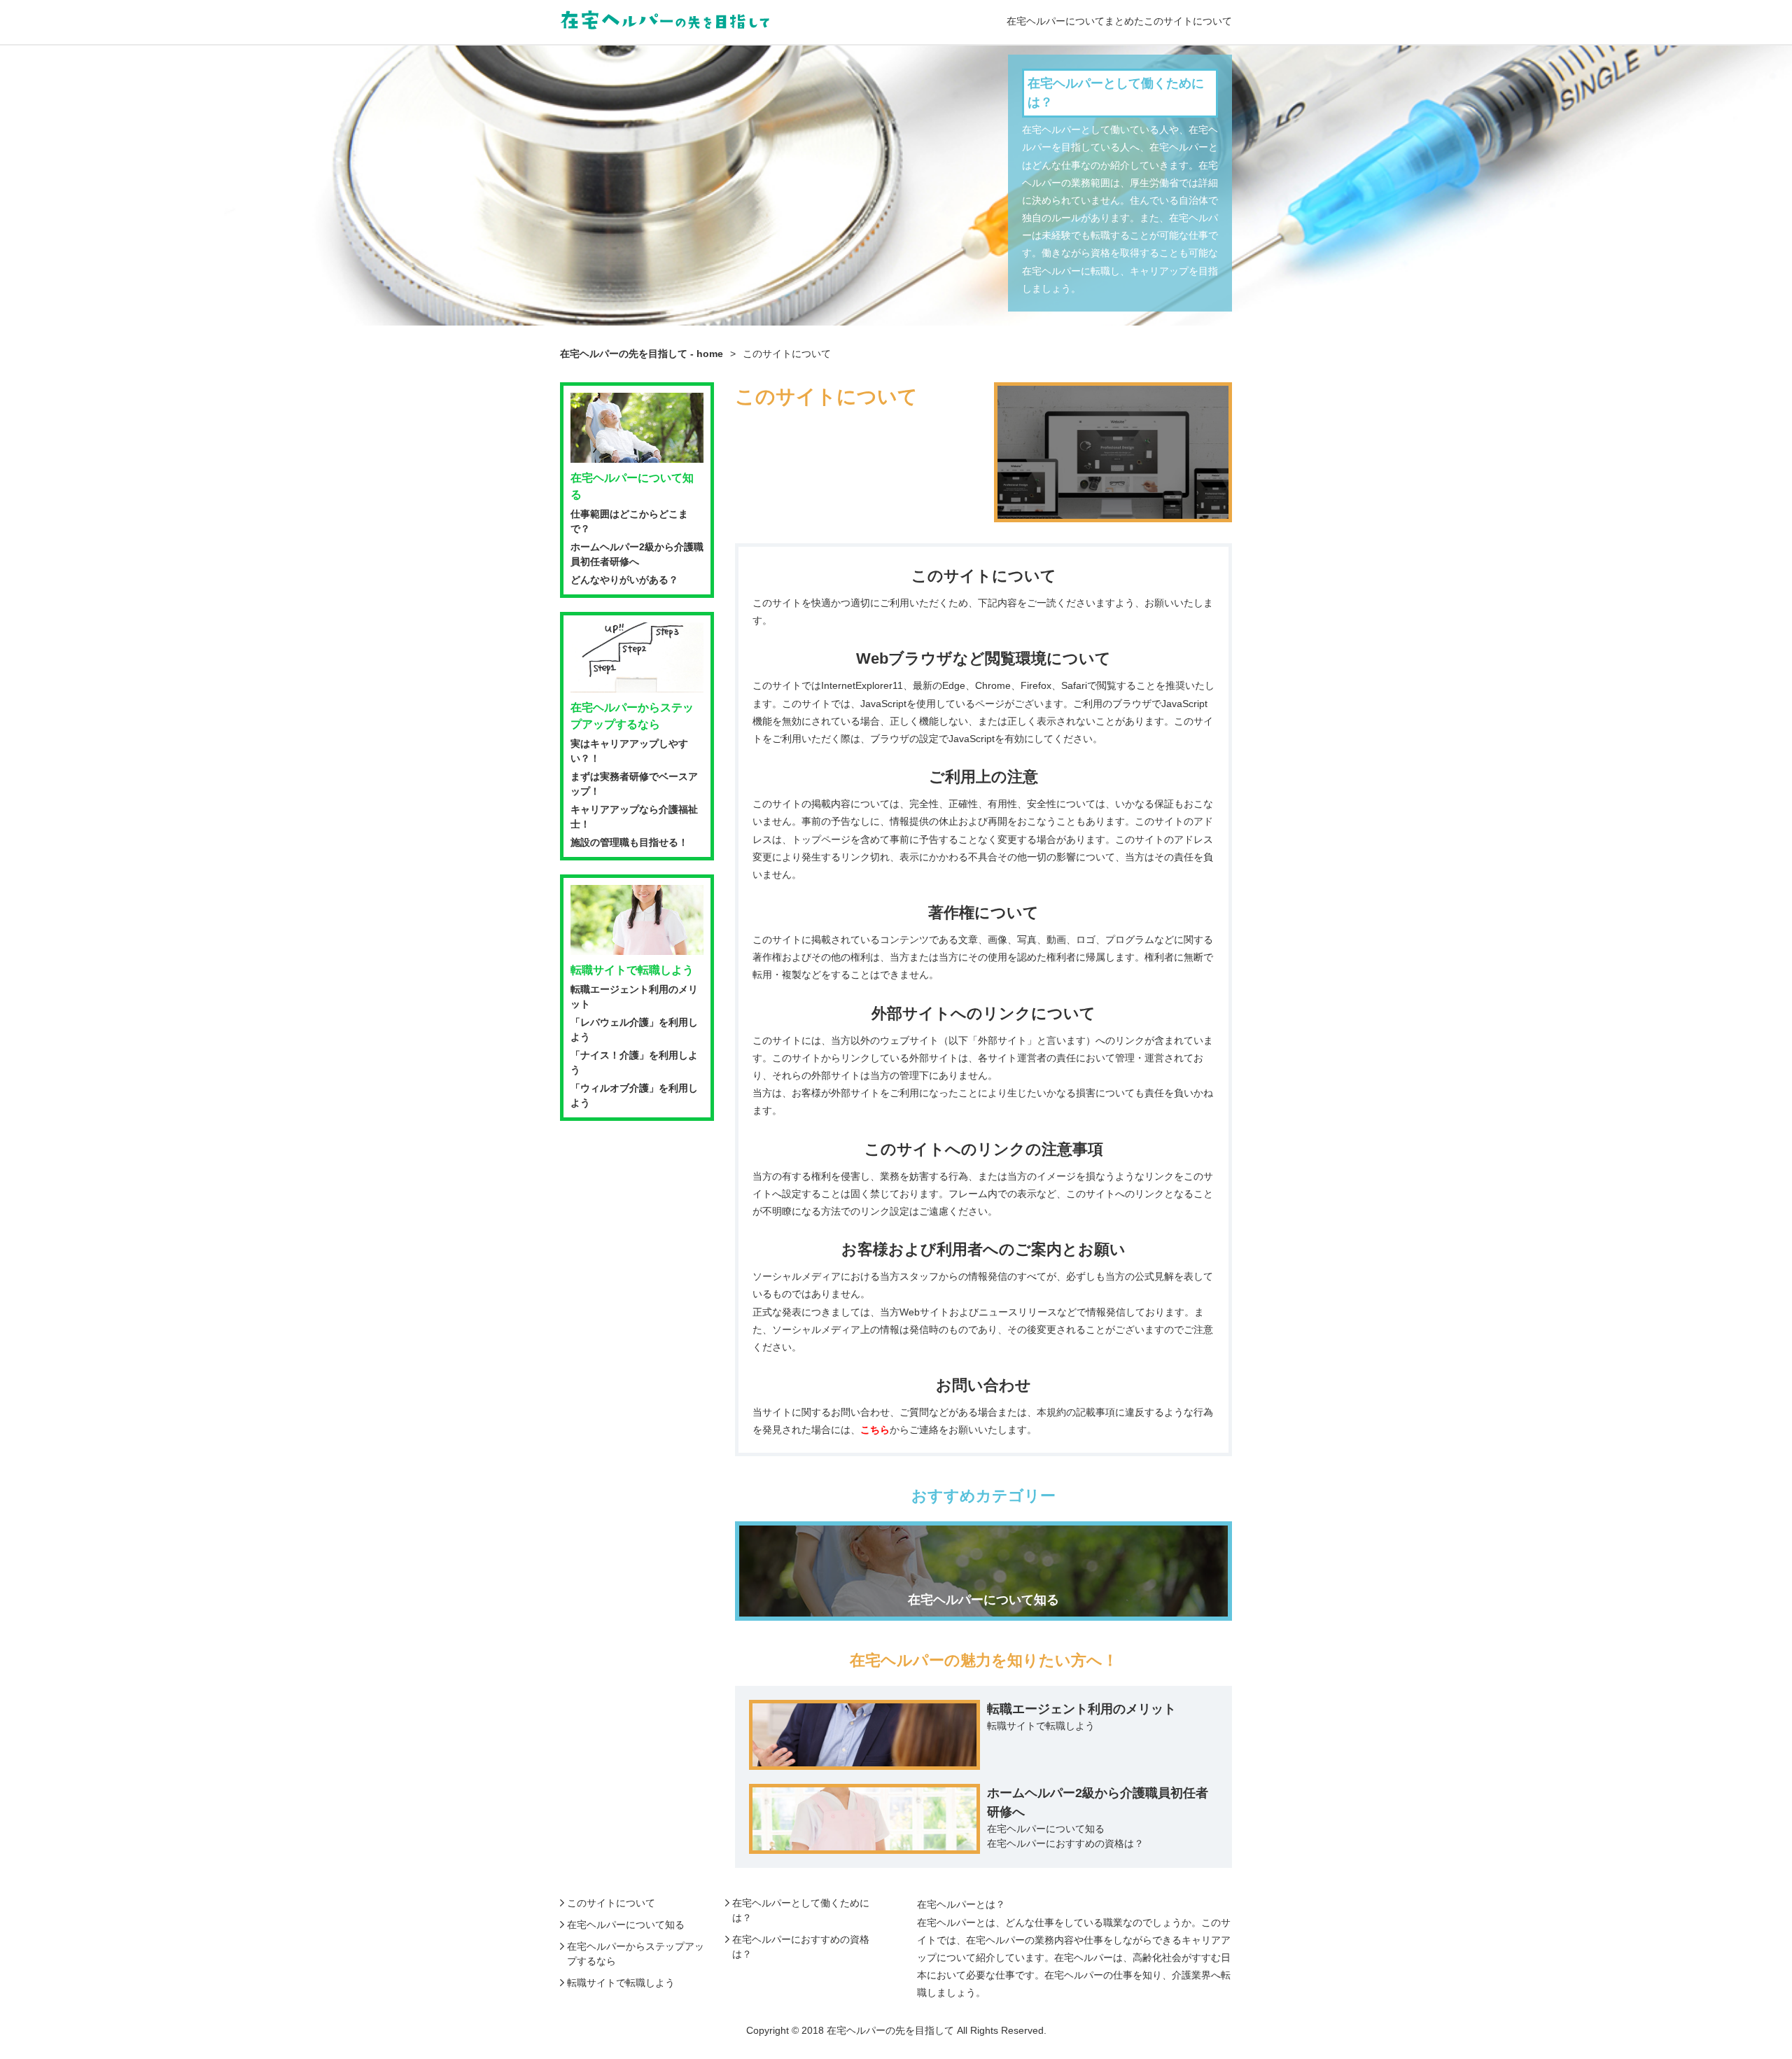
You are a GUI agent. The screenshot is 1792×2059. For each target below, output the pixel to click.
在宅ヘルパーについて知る (1046, 1829)
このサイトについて (611, 1903)
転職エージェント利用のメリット (1081, 1709)
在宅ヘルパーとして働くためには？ (1116, 93)
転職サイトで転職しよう (1041, 1726)
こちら (875, 1430)
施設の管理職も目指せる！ (629, 842)
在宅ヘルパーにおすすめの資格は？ (1065, 1843)
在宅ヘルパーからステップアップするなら (632, 716)
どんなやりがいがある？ (624, 580)
